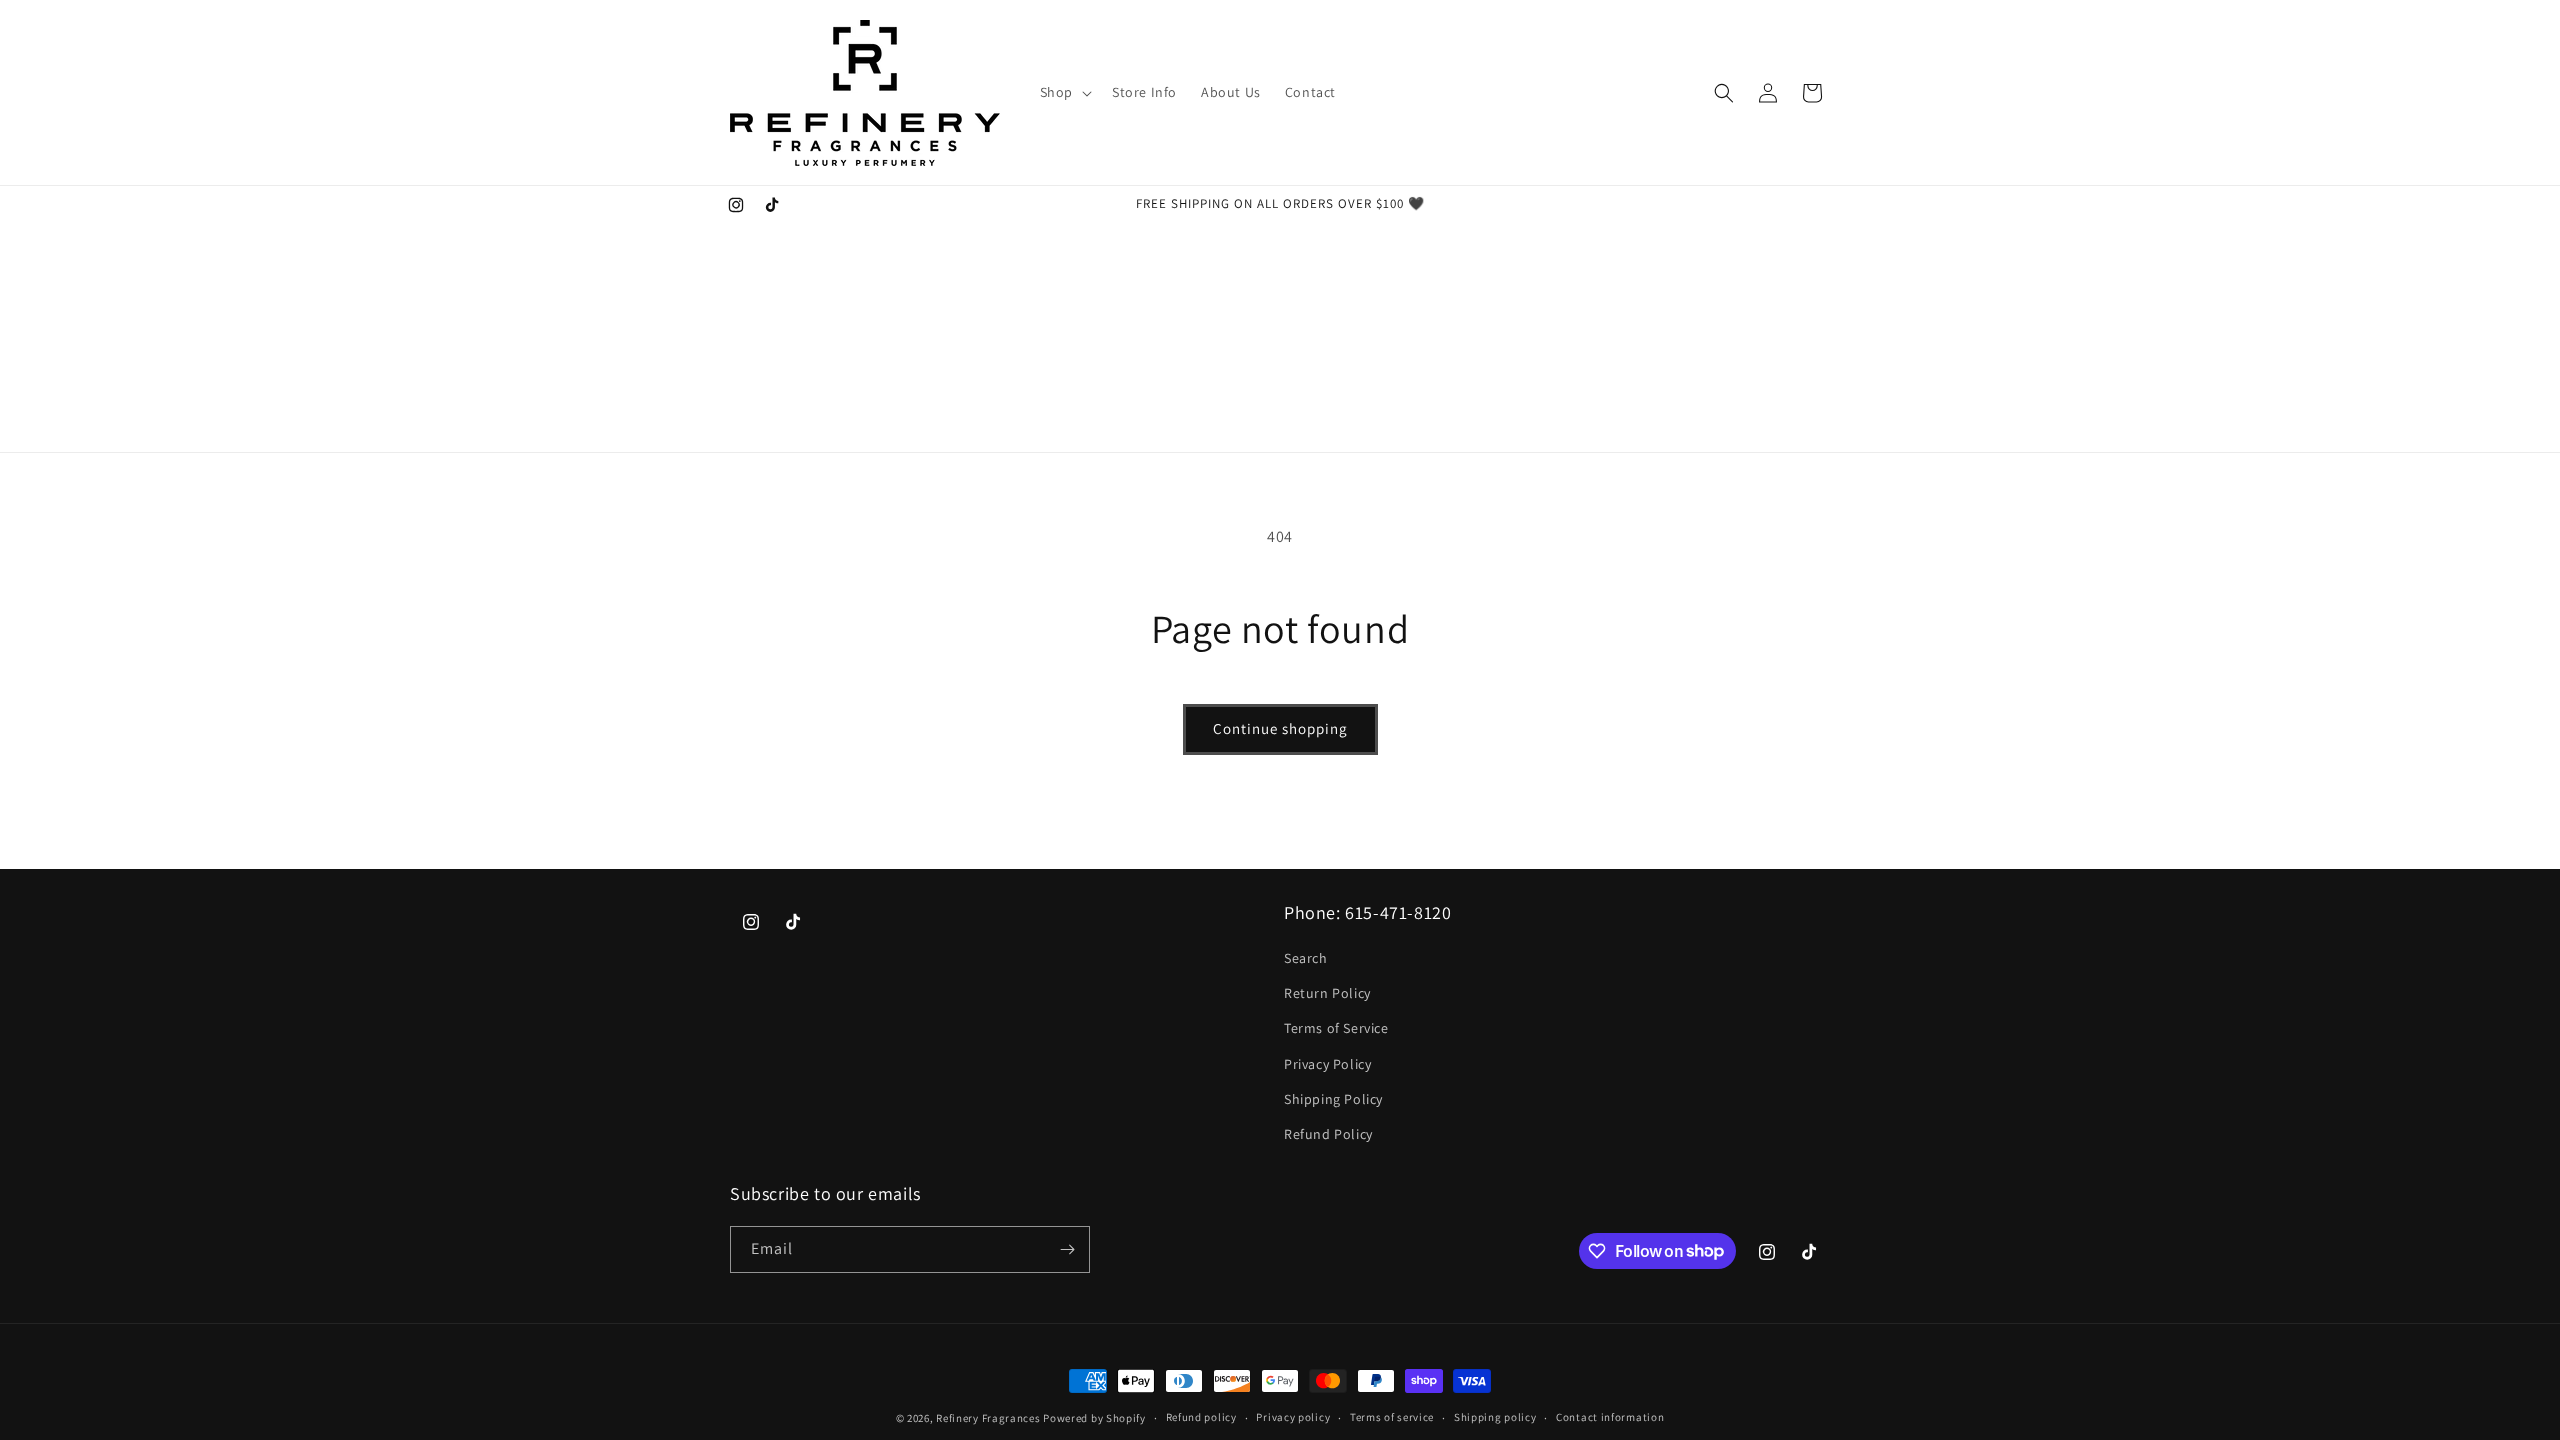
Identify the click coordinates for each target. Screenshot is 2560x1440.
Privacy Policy (1327, 1064)
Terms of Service (1336, 1028)
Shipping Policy (1333, 1099)
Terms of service (1392, 1417)
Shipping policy (1495, 1417)
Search (1306, 958)
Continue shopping (1280, 728)
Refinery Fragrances (988, 1418)
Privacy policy (1293, 1417)
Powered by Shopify (1094, 1418)
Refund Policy (1328, 1134)
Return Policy (1327, 993)
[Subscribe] (1067, 1249)
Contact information (1610, 1417)
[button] (1064, 92)
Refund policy (1201, 1417)
